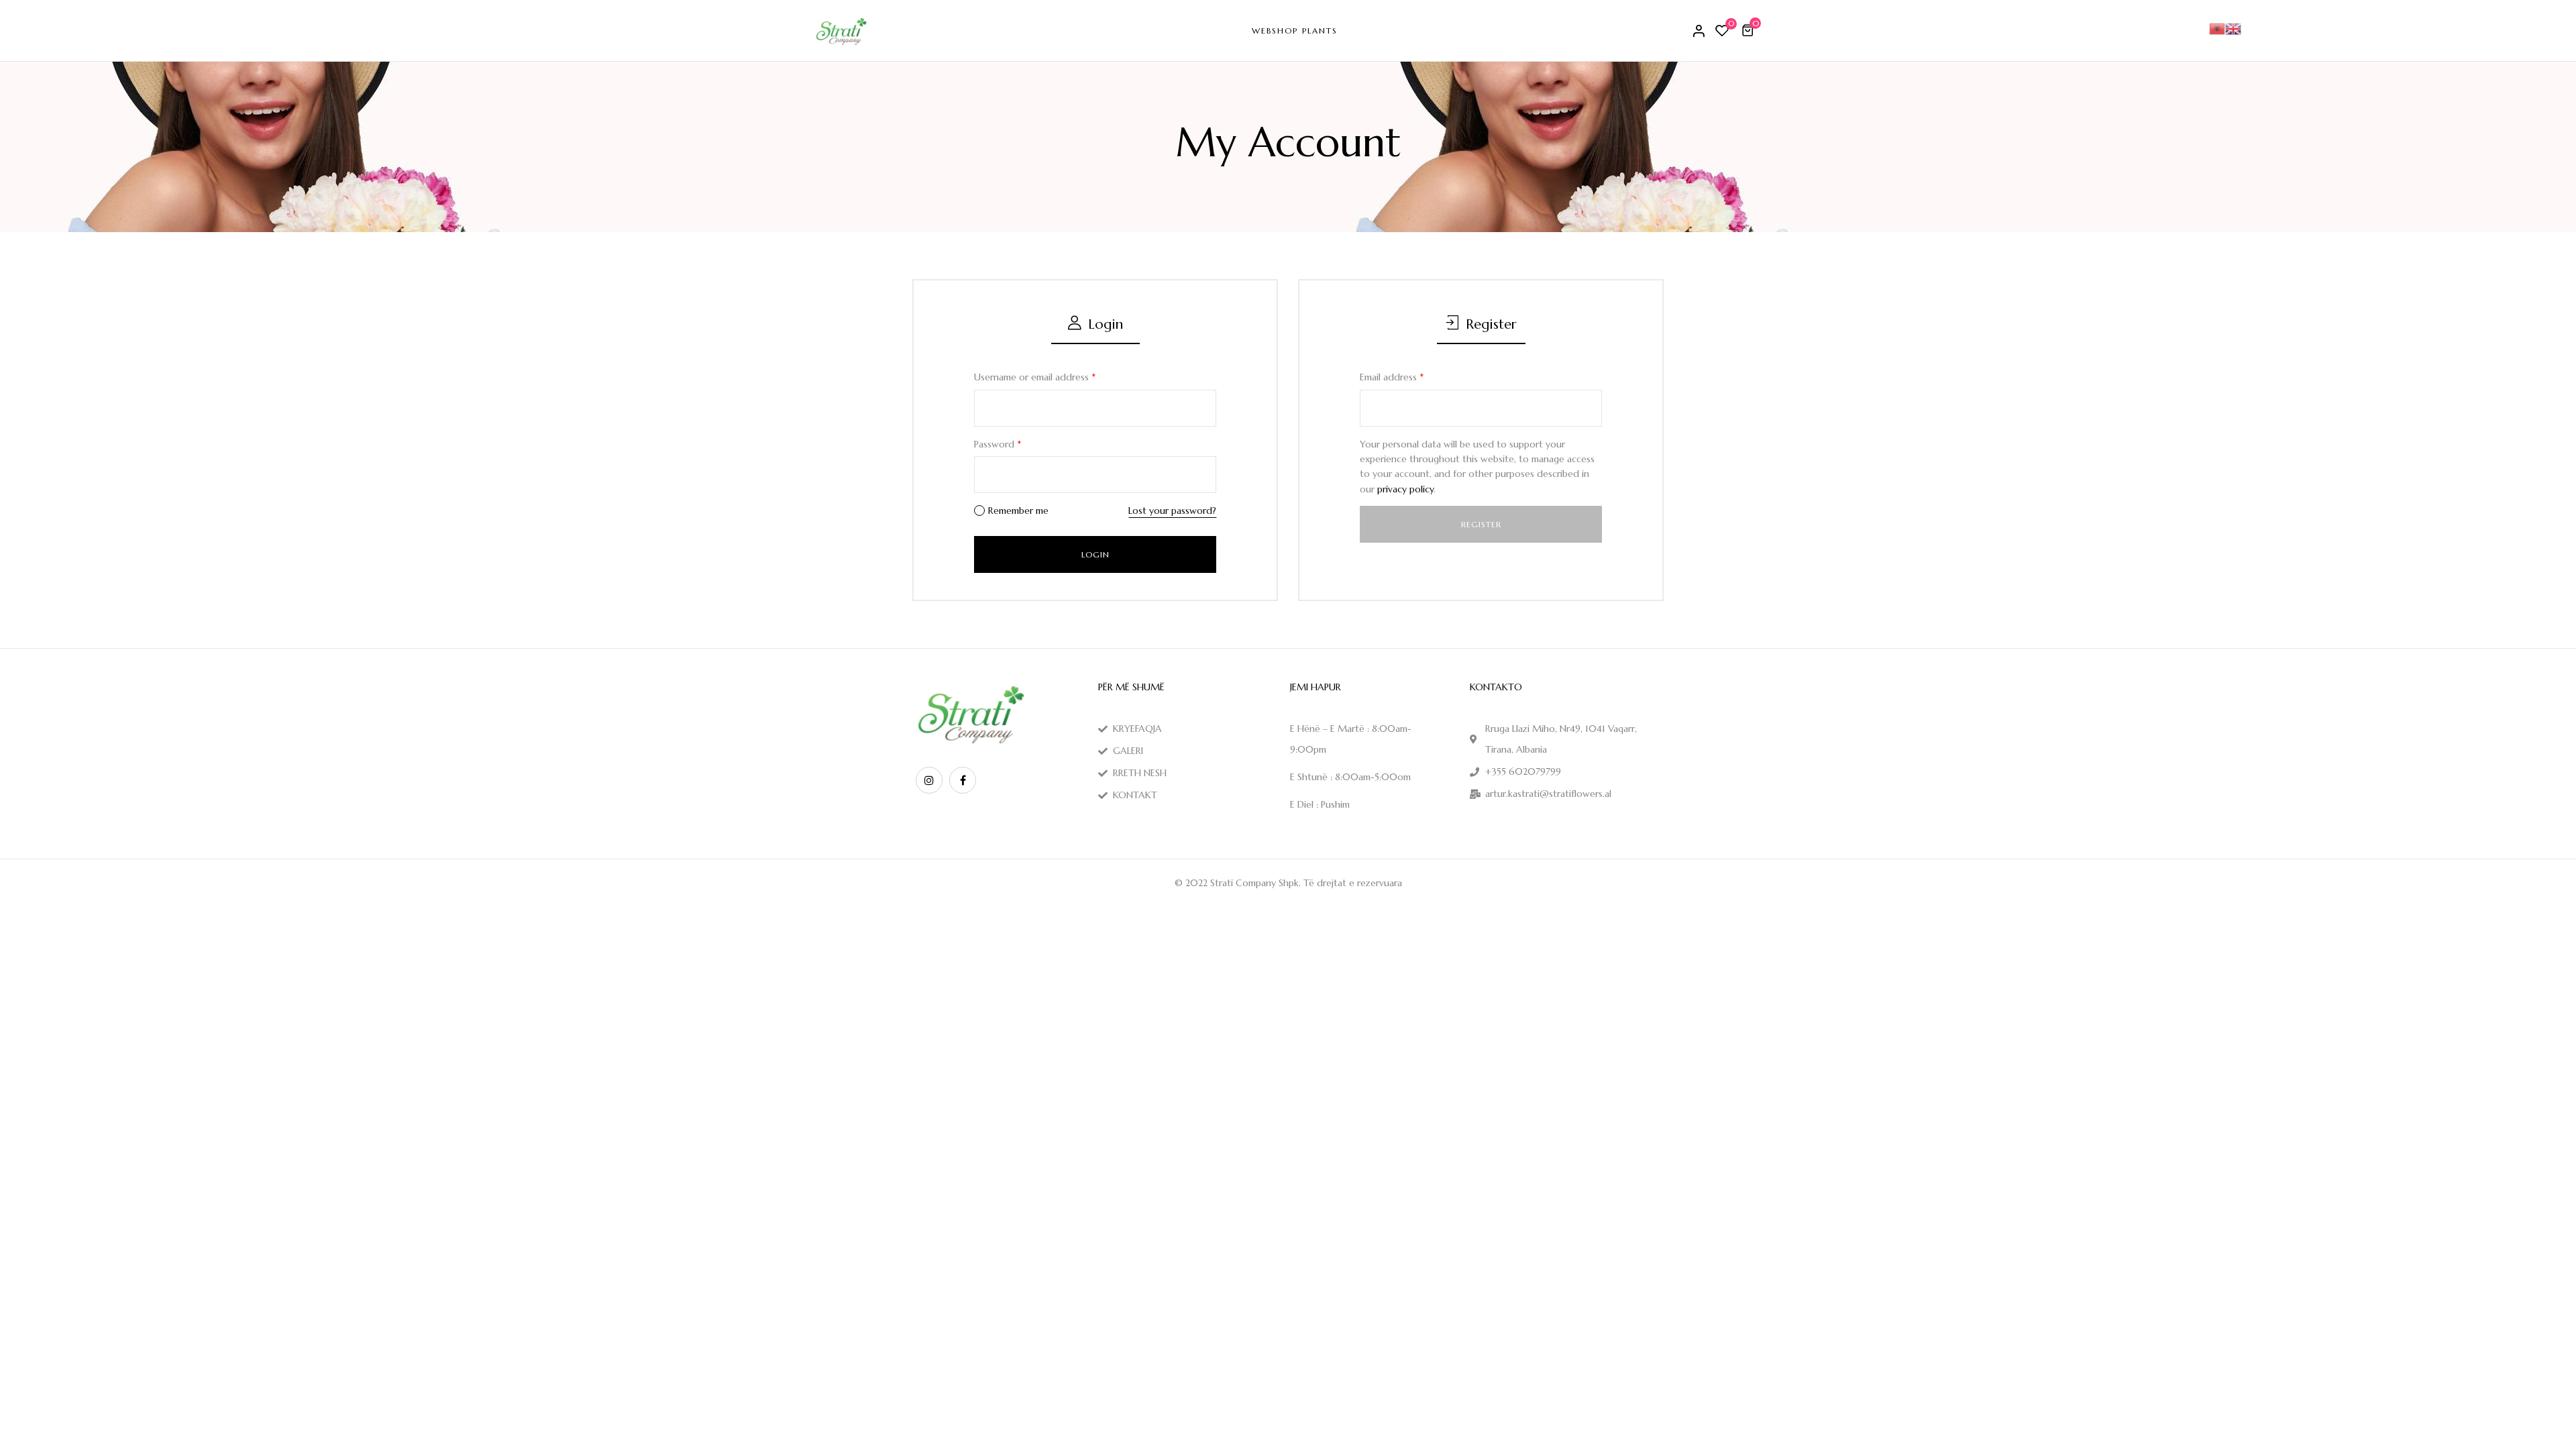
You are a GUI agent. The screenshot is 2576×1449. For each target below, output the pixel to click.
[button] (1750, 30)
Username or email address (1035, 377)
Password (998, 444)
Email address (1392, 377)
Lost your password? (1172, 511)
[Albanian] (2217, 28)
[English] (2233, 28)
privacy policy (1405, 489)
